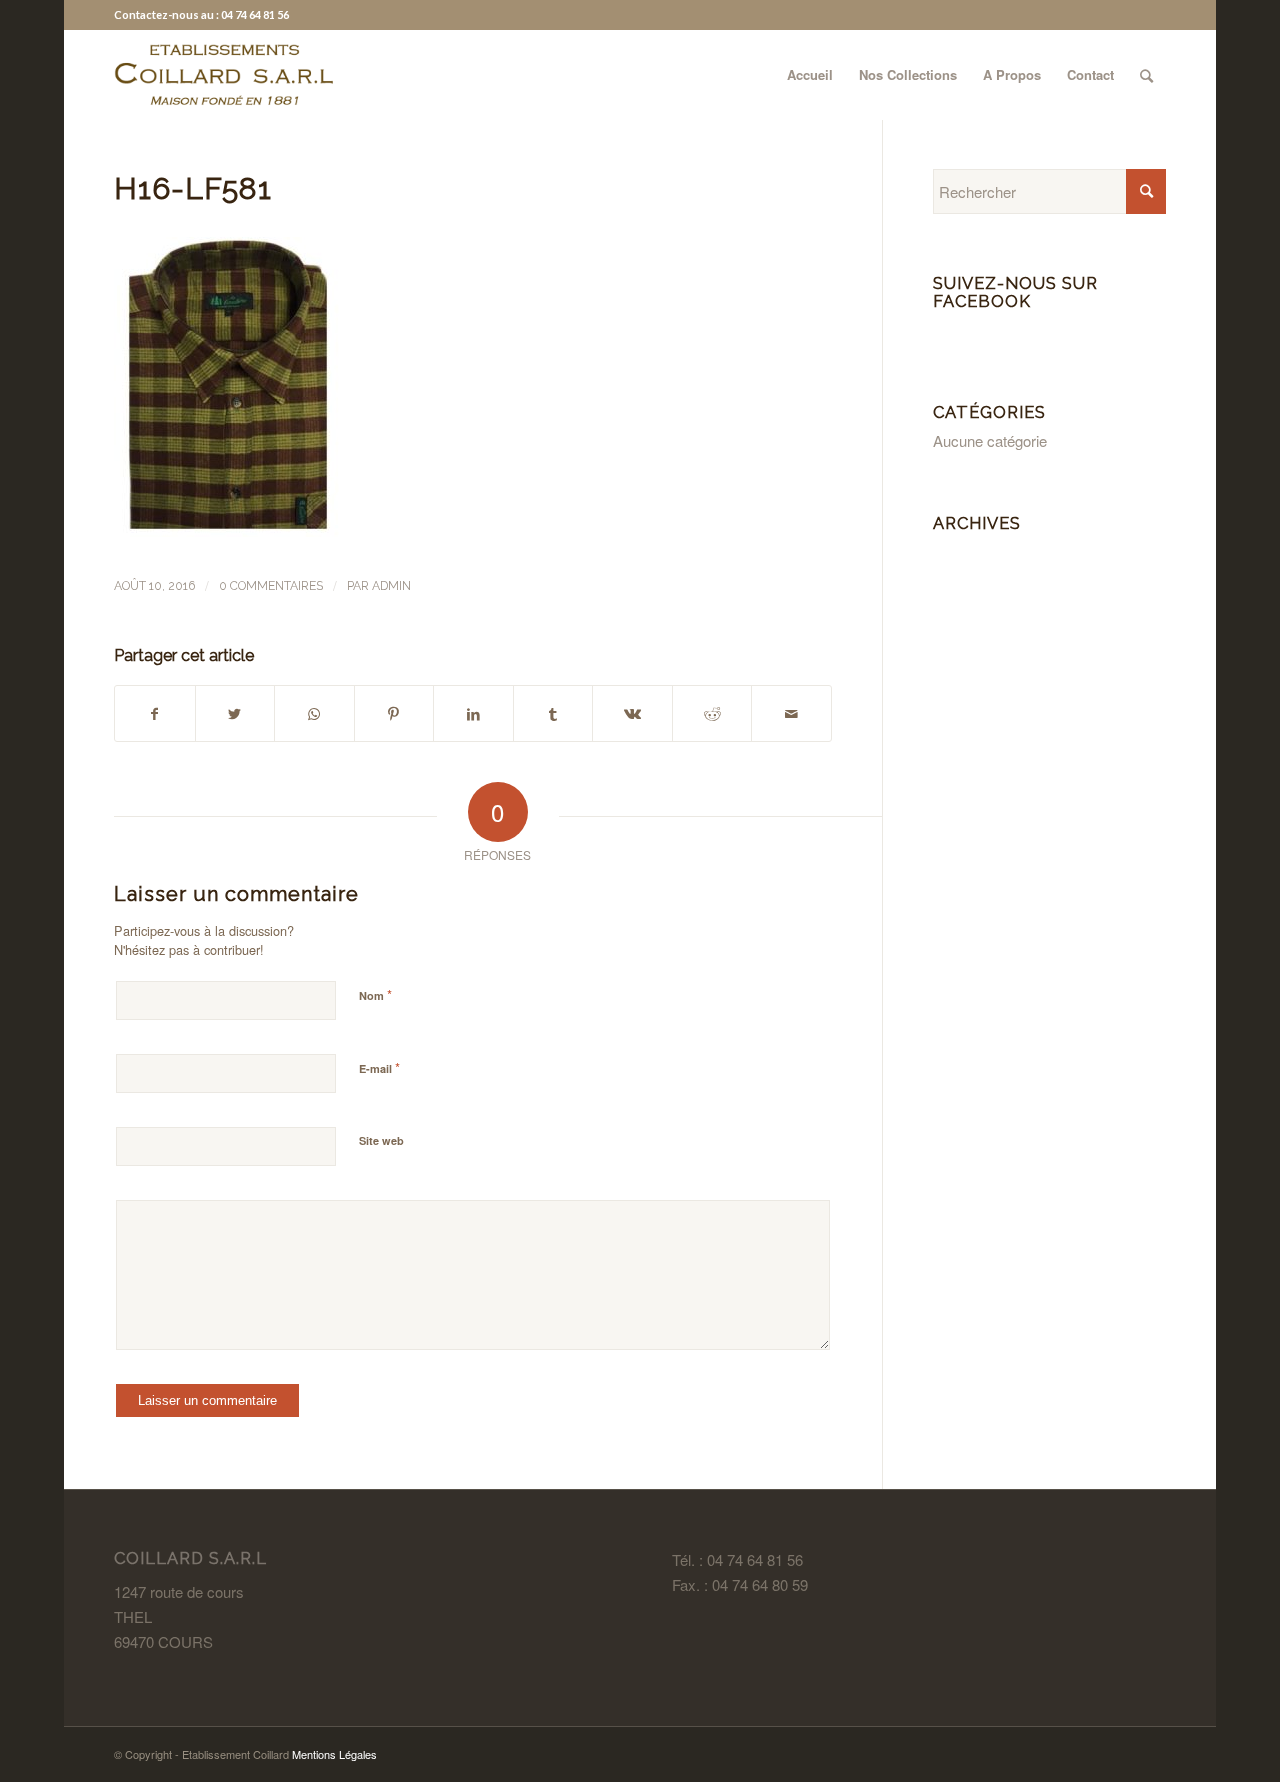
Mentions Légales (334, 1754)
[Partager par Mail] (791, 714)
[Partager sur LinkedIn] (473, 714)
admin (391, 586)
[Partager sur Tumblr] (553, 714)
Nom (375, 994)
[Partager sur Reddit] (712, 714)
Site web (381, 1140)
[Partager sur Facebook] (155, 714)
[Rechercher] (1146, 75)
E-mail (379, 1067)
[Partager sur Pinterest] (394, 714)
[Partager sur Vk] (632, 714)
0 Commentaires (271, 586)
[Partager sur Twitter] (235, 714)
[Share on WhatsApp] (314, 714)
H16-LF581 (193, 188)
